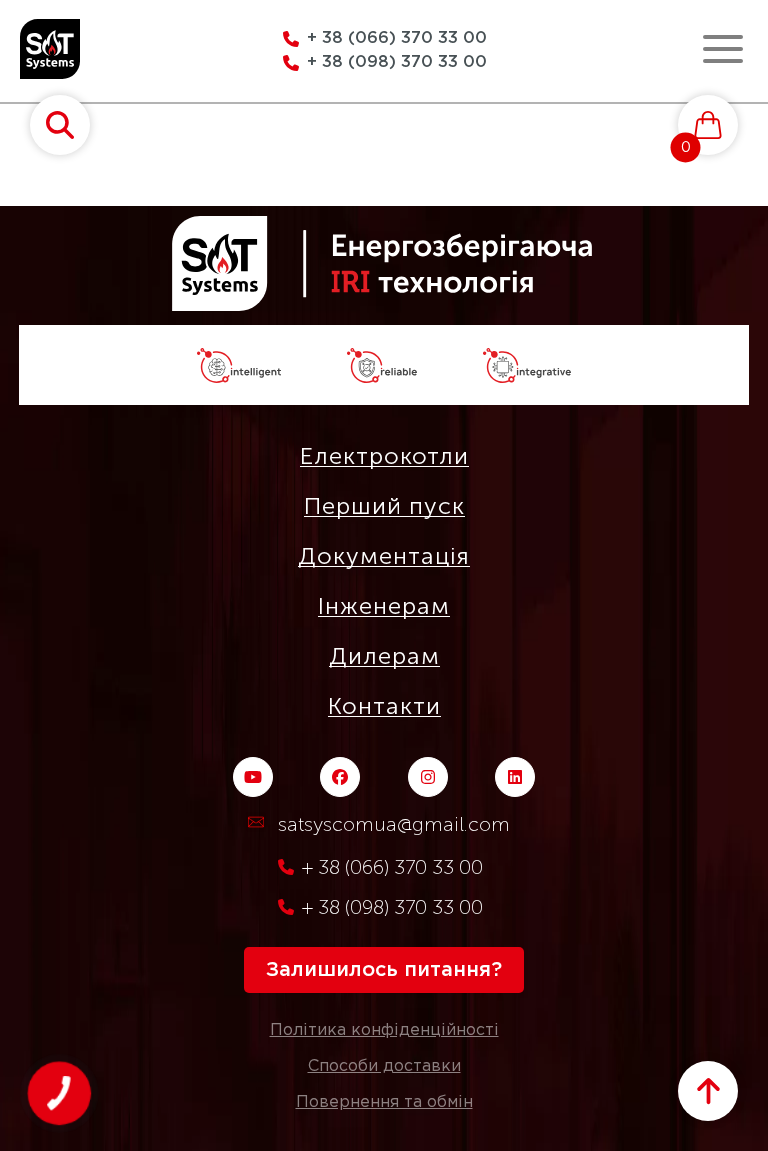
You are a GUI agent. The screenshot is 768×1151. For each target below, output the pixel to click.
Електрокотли (384, 456)
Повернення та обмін (384, 1102)
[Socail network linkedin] (515, 777)
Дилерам (384, 656)
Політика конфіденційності (384, 1030)
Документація (384, 556)
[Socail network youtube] (253, 777)
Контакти (384, 706)
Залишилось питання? (384, 970)
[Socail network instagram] (428, 777)
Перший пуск (384, 506)
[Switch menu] (723, 49)
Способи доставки (384, 1066)
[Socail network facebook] (340, 777)
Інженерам (384, 606)
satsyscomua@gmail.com (394, 824)
